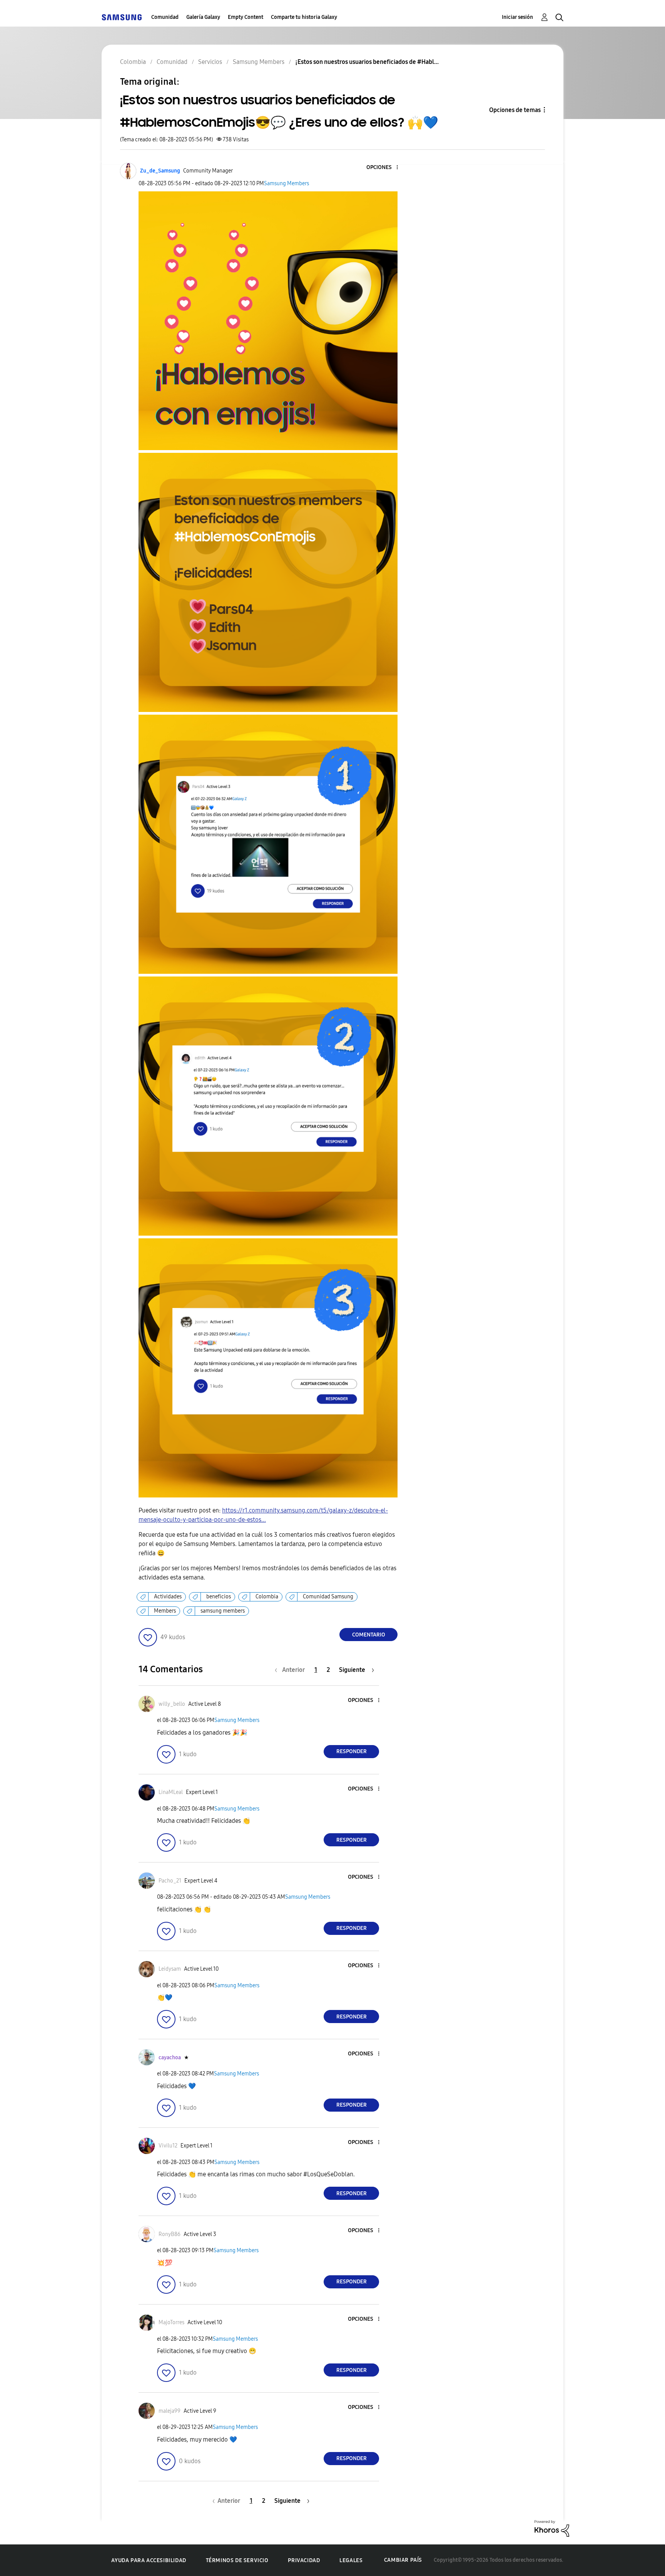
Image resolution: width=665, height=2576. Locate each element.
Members (165, 1611)
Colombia (267, 1597)
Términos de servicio (237, 2560)
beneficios (219, 1597)
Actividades (168, 1597)
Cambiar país (403, 2560)
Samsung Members (287, 183)
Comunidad (165, 17)
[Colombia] (122, 17)
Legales (351, 2560)
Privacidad (304, 2560)
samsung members (223, 1611)
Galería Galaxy (203, 17)
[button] (384, 168)
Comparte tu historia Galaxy (304, 17)
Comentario (369, 1635)
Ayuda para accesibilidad (149, 2560)
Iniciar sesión (517, 17)
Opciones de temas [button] (515, 110)
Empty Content (246, 17)
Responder (352, 1751)
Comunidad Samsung (328, 1597)
